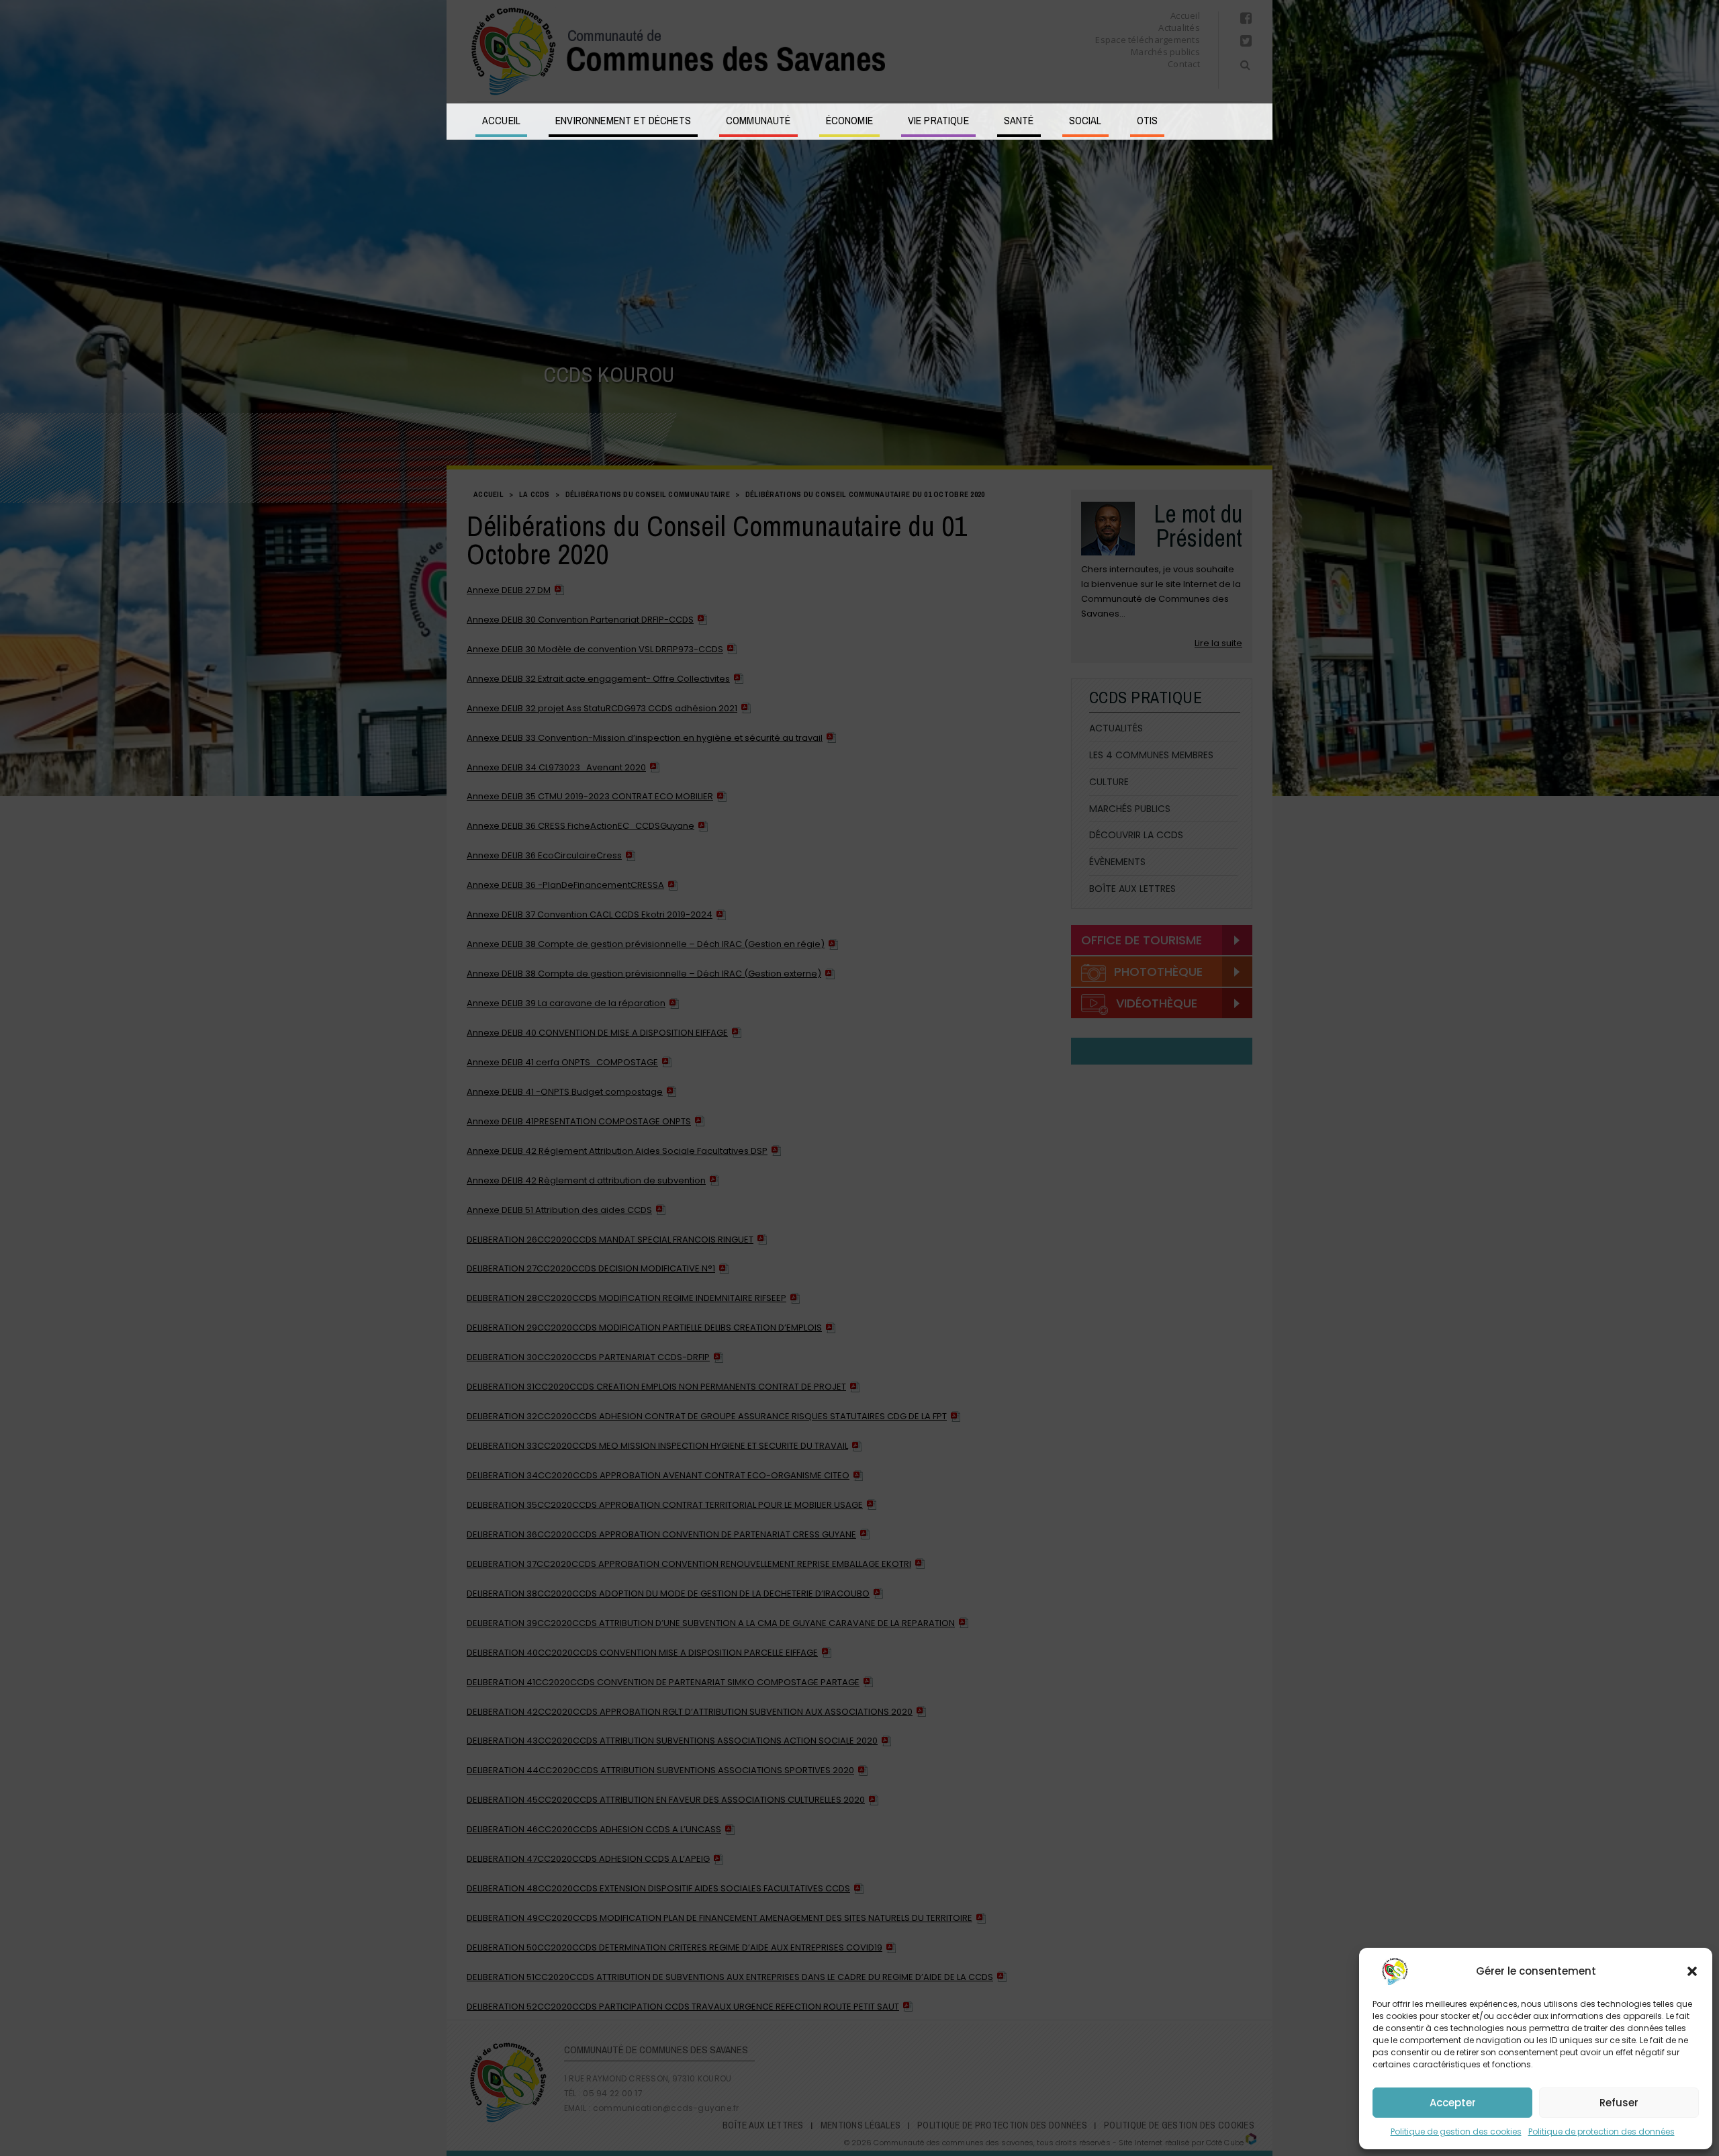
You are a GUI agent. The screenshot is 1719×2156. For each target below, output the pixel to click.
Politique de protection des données (1601, 2131)
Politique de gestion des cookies (1456, 2131)
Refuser (1619, 2103)
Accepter (1453, 2103)
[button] (1692, 1971)
